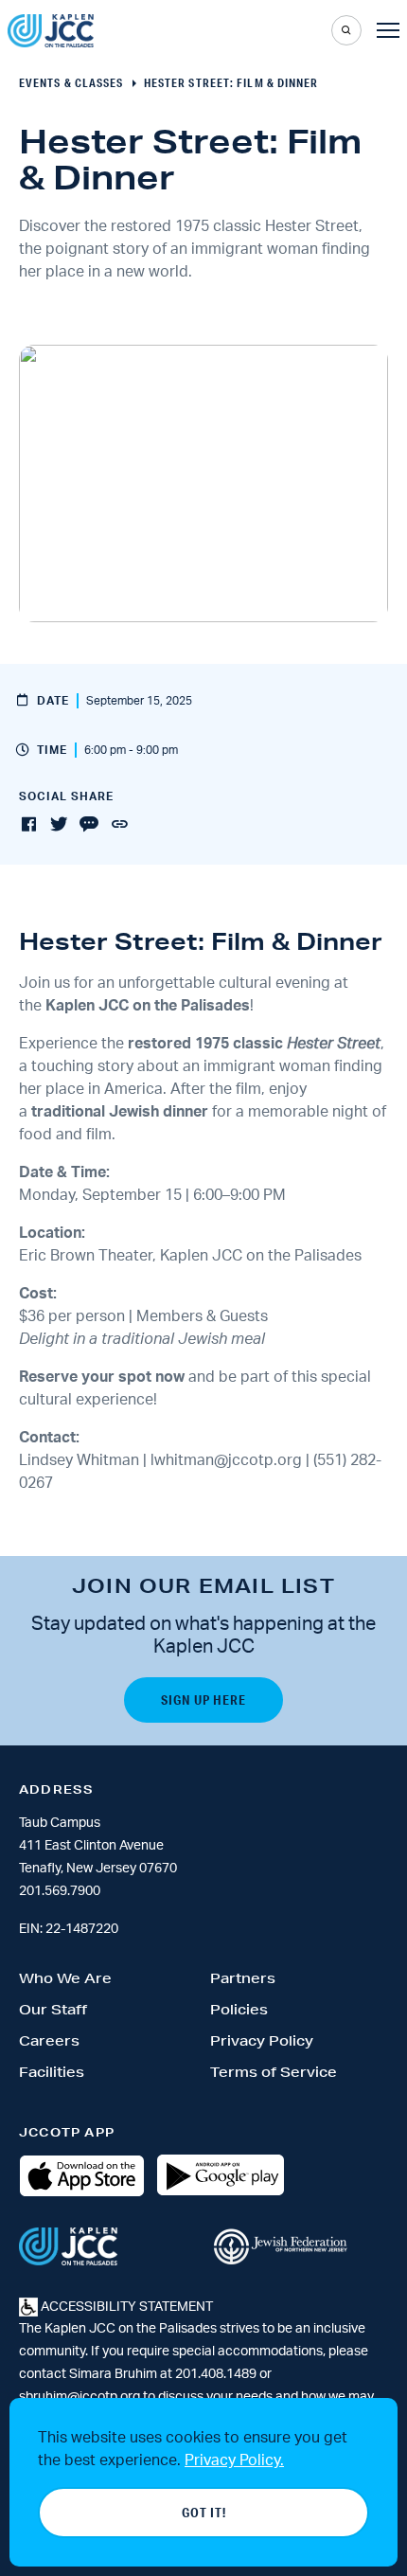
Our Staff (53, 2010)
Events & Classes (71, 83)
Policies (239, 2010)
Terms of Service (274, 2072)
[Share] (119, 825)
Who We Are (65, 1978)
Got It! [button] (204, 2513)
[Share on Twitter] (59, 825)
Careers (49, 2041)
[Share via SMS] (89, 825)
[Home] (51, 31)
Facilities (52, 2072)
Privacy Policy (262, 2041)
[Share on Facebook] (28, 825)
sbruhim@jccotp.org (80, 2397)
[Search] (346, 30)
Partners (243, 1978)
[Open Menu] (388, 30)
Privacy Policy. (234, 2460)
